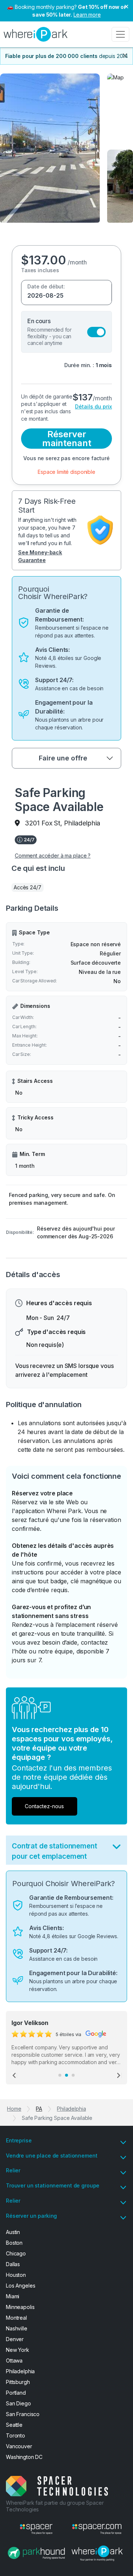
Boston (14, 2243)
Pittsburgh (18, 2382)
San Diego (18, 2403)
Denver (15, 2339)
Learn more (87, 15)
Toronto (16, 2435)
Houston (16, 2275)
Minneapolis (20, 2307)
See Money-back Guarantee (40, 556)
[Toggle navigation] (120, 34)
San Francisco (23, 2414)
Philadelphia (71, 2109)
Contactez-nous (44, 1806)
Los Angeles (21, 2286)
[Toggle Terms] (117, 1848)
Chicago (16, 2253)
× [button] (126, 6)
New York (18, 2350)
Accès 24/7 (28, 887)
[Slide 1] (60, 2075)
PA (39, 2109)
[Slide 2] (66, 2075)
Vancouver (19, 2446)
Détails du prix (93, 406)
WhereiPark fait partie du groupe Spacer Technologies (55, 2506)
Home (14, 2109)
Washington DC (24, 2457)
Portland (16, 2393)
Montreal (16, 2318)
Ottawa (14, 2361)
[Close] (125, 55)
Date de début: (46, 286)
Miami (13, 2296)
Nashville (17, 2328)
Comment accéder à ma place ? (53, 856)
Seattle (14, 2425)
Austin (13, 2232)
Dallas (13, 2264)
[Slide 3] (73, 2075)
